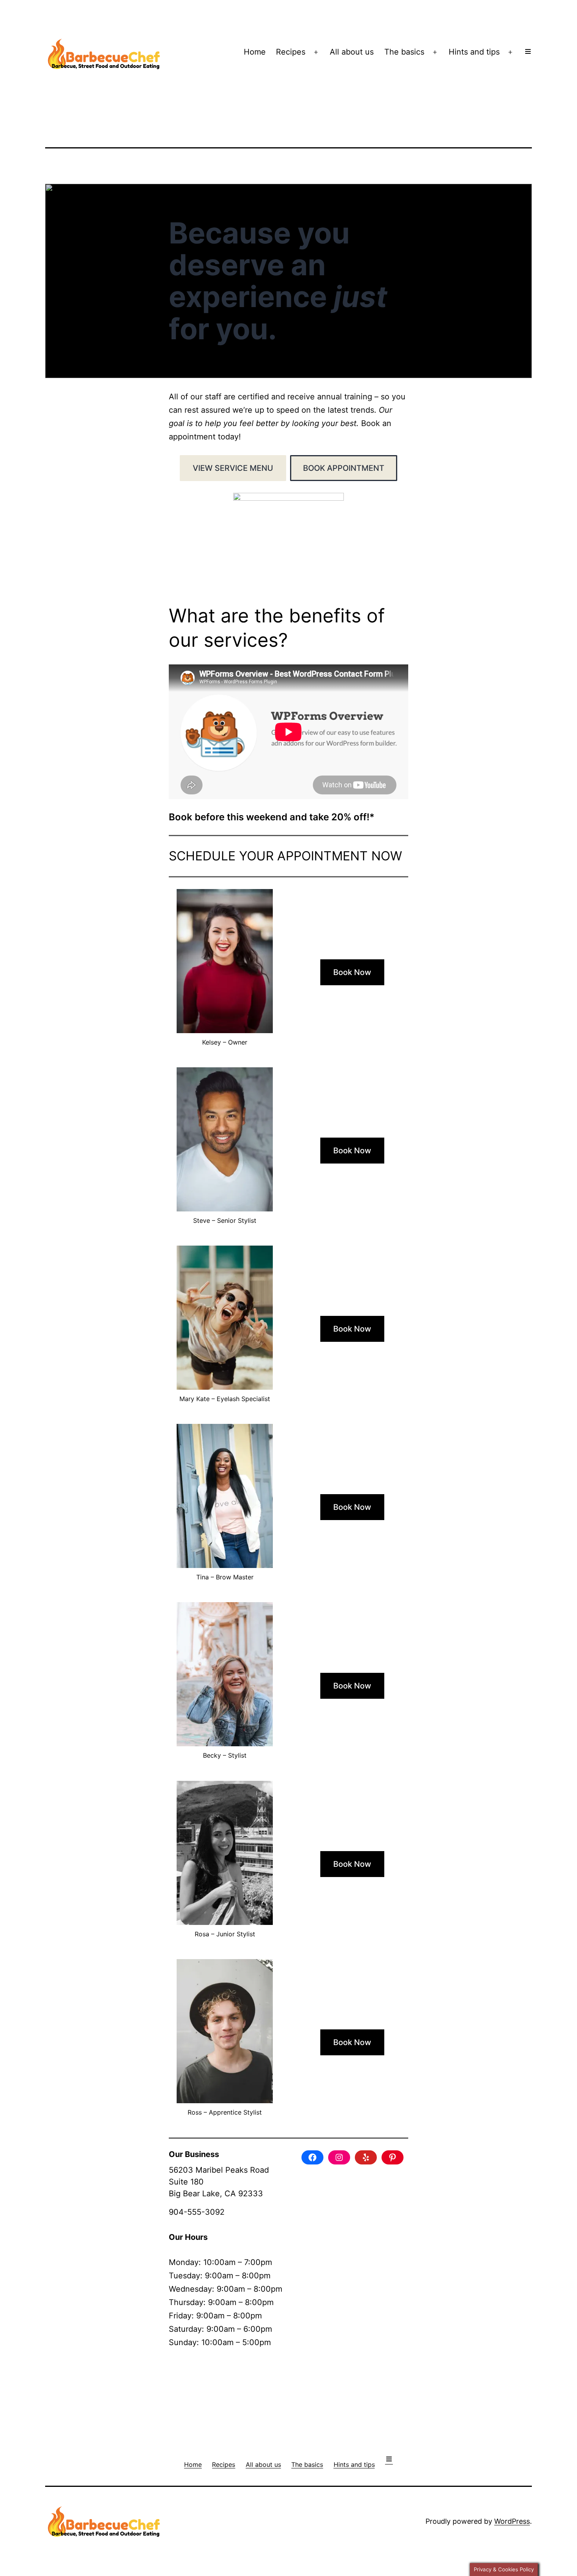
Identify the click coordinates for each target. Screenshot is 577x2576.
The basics (404, 52)
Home (255, 52)
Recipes (291, 52)
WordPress (512, 2521)
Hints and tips (474, 52)
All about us (352, 52)
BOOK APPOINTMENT (344, 468)
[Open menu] (528, 52)
